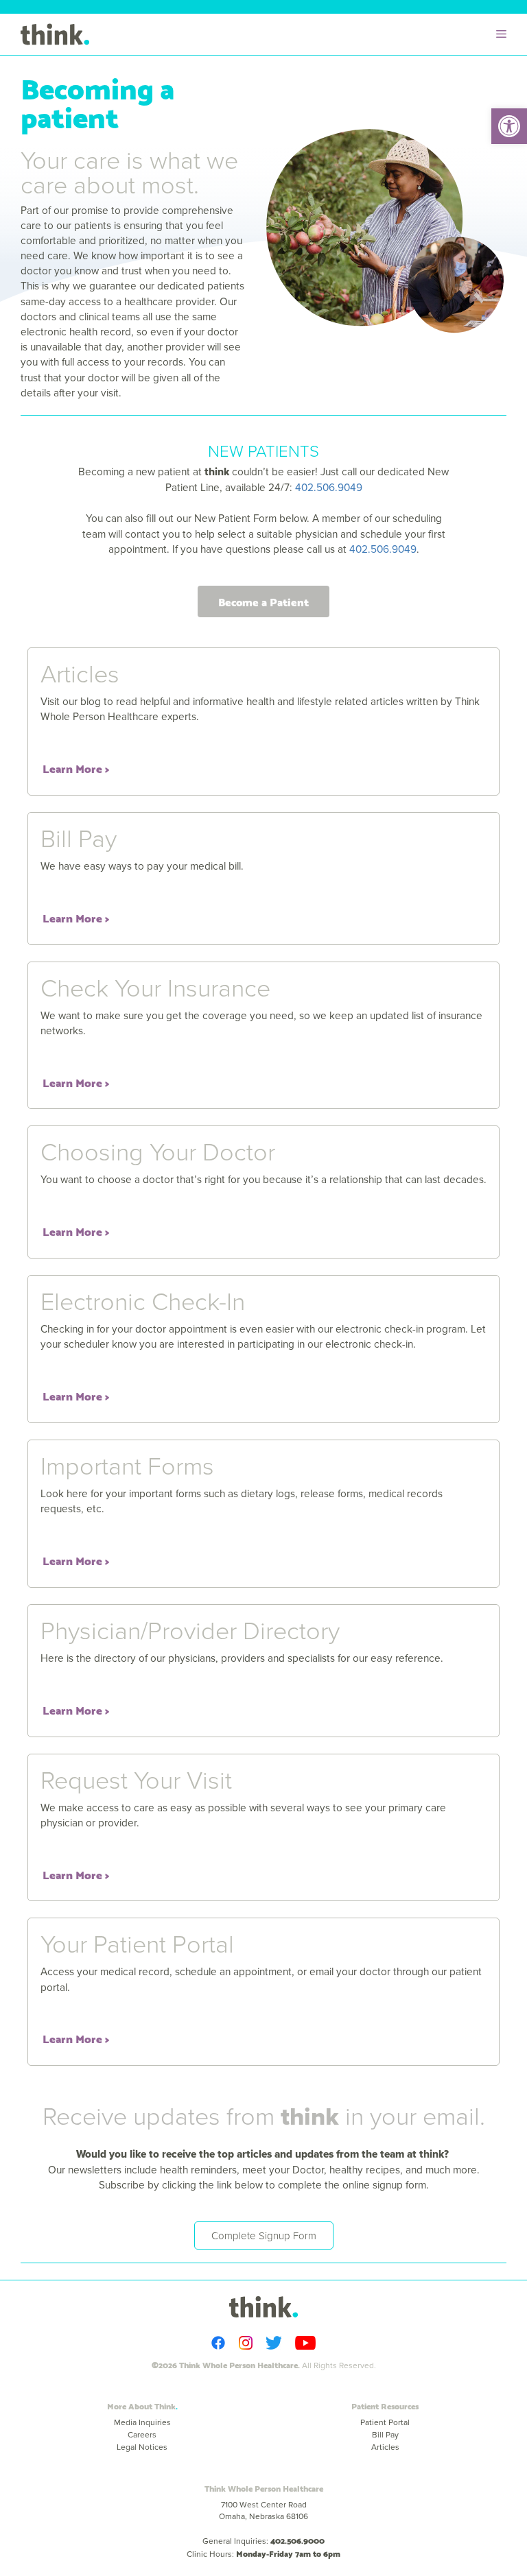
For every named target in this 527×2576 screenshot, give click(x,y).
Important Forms (127, 1465)
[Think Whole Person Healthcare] (55, 34)
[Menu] (505, 34)
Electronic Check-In (143, 1300)
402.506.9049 (329, 487)
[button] (509, 126)
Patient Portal (385, 2422)
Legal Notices (142, 2447)
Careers (142, 2434)
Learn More (72, 768)
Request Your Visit (136, 1779)
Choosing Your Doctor (158, 1151)
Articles (80, 673)
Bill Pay (79, 837)
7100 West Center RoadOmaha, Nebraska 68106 (263, 2510)
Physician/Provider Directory (190, 1630)
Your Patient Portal (137, 1943)
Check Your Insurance (155, 987)
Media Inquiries (142, 2422)
